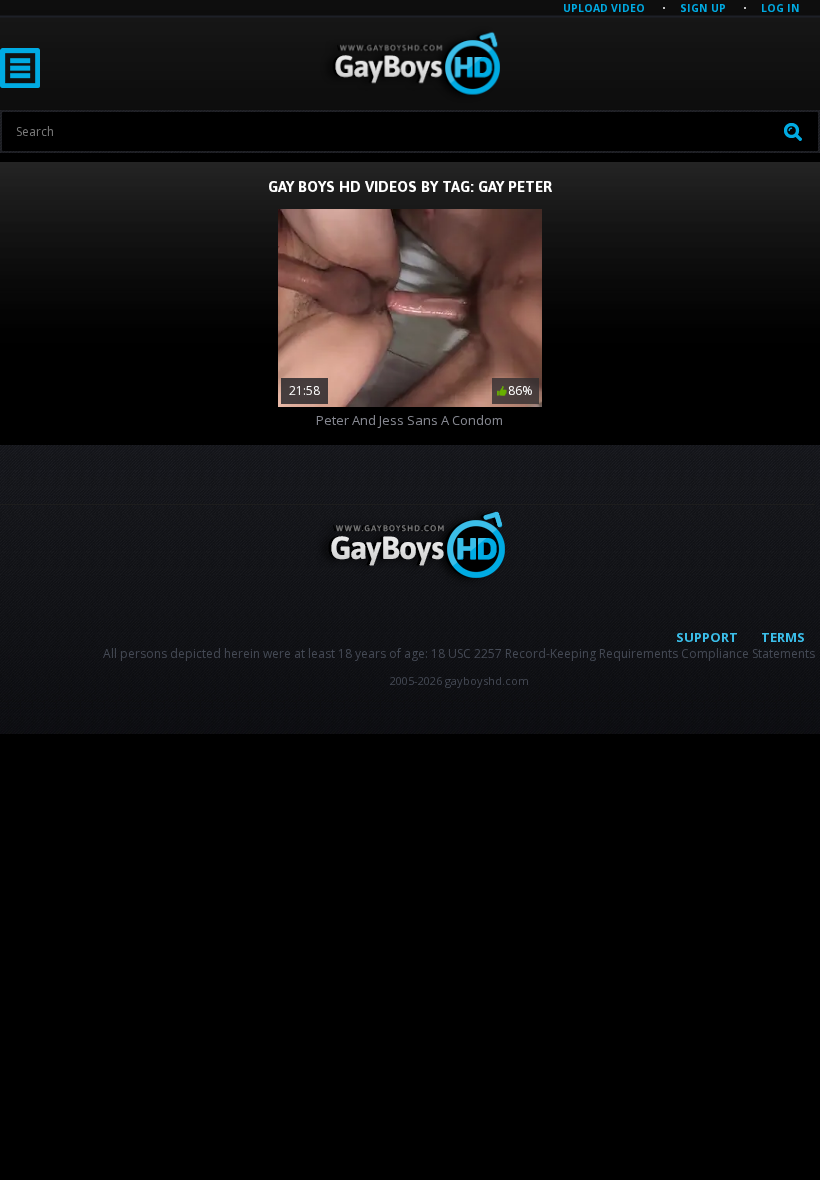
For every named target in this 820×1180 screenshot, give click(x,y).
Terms (783, 637)
